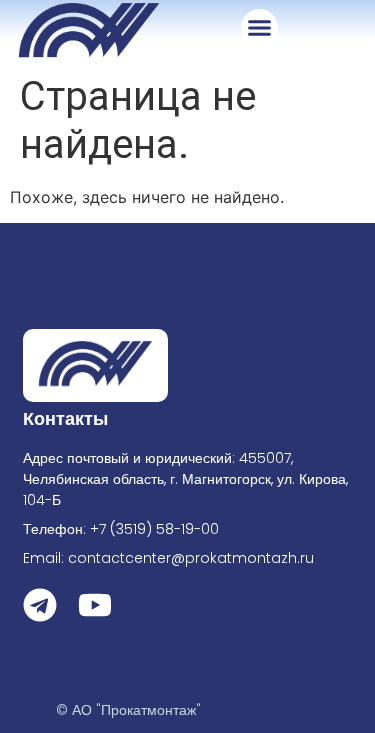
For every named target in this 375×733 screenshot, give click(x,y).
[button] (260, 28)
